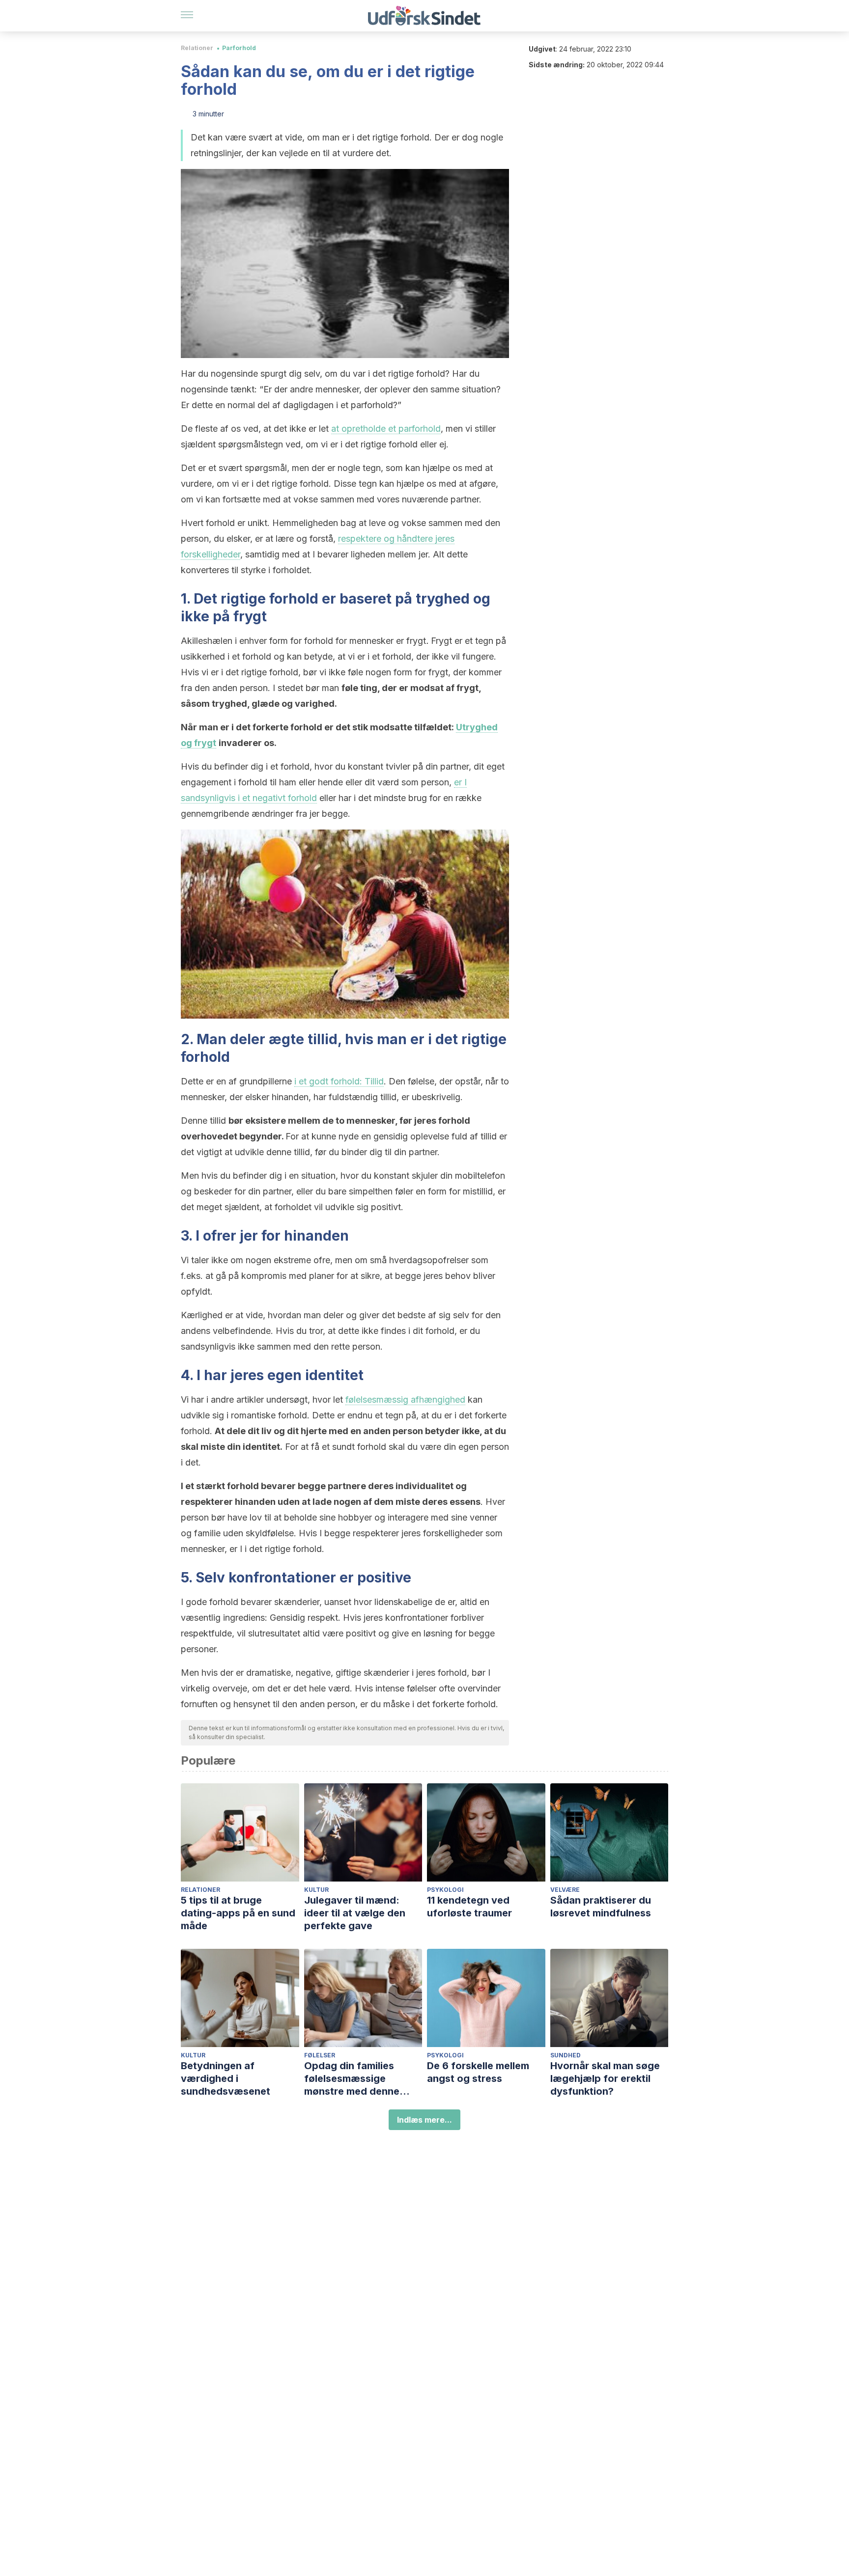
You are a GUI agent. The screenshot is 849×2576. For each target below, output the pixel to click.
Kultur (316, 1890)
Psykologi (445, 1890)
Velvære (565, 1890)
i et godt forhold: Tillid (339, 1081)
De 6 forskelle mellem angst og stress (478, 2072)
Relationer (197, 48)
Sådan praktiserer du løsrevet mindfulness (601, 1907)
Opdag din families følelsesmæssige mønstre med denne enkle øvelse (352, 2079)
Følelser (320, 2055)
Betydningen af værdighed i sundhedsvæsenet (226, 2078)
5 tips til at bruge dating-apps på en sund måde (238, 1913)
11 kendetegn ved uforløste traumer (469, 1907)
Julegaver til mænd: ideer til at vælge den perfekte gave (355, 1913)
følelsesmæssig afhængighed (405, 1399)
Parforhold (239, 48)
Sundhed (566, 2055)
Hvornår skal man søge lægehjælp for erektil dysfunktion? (605, 2078)
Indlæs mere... (424, 2120)
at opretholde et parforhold (386, 429)
